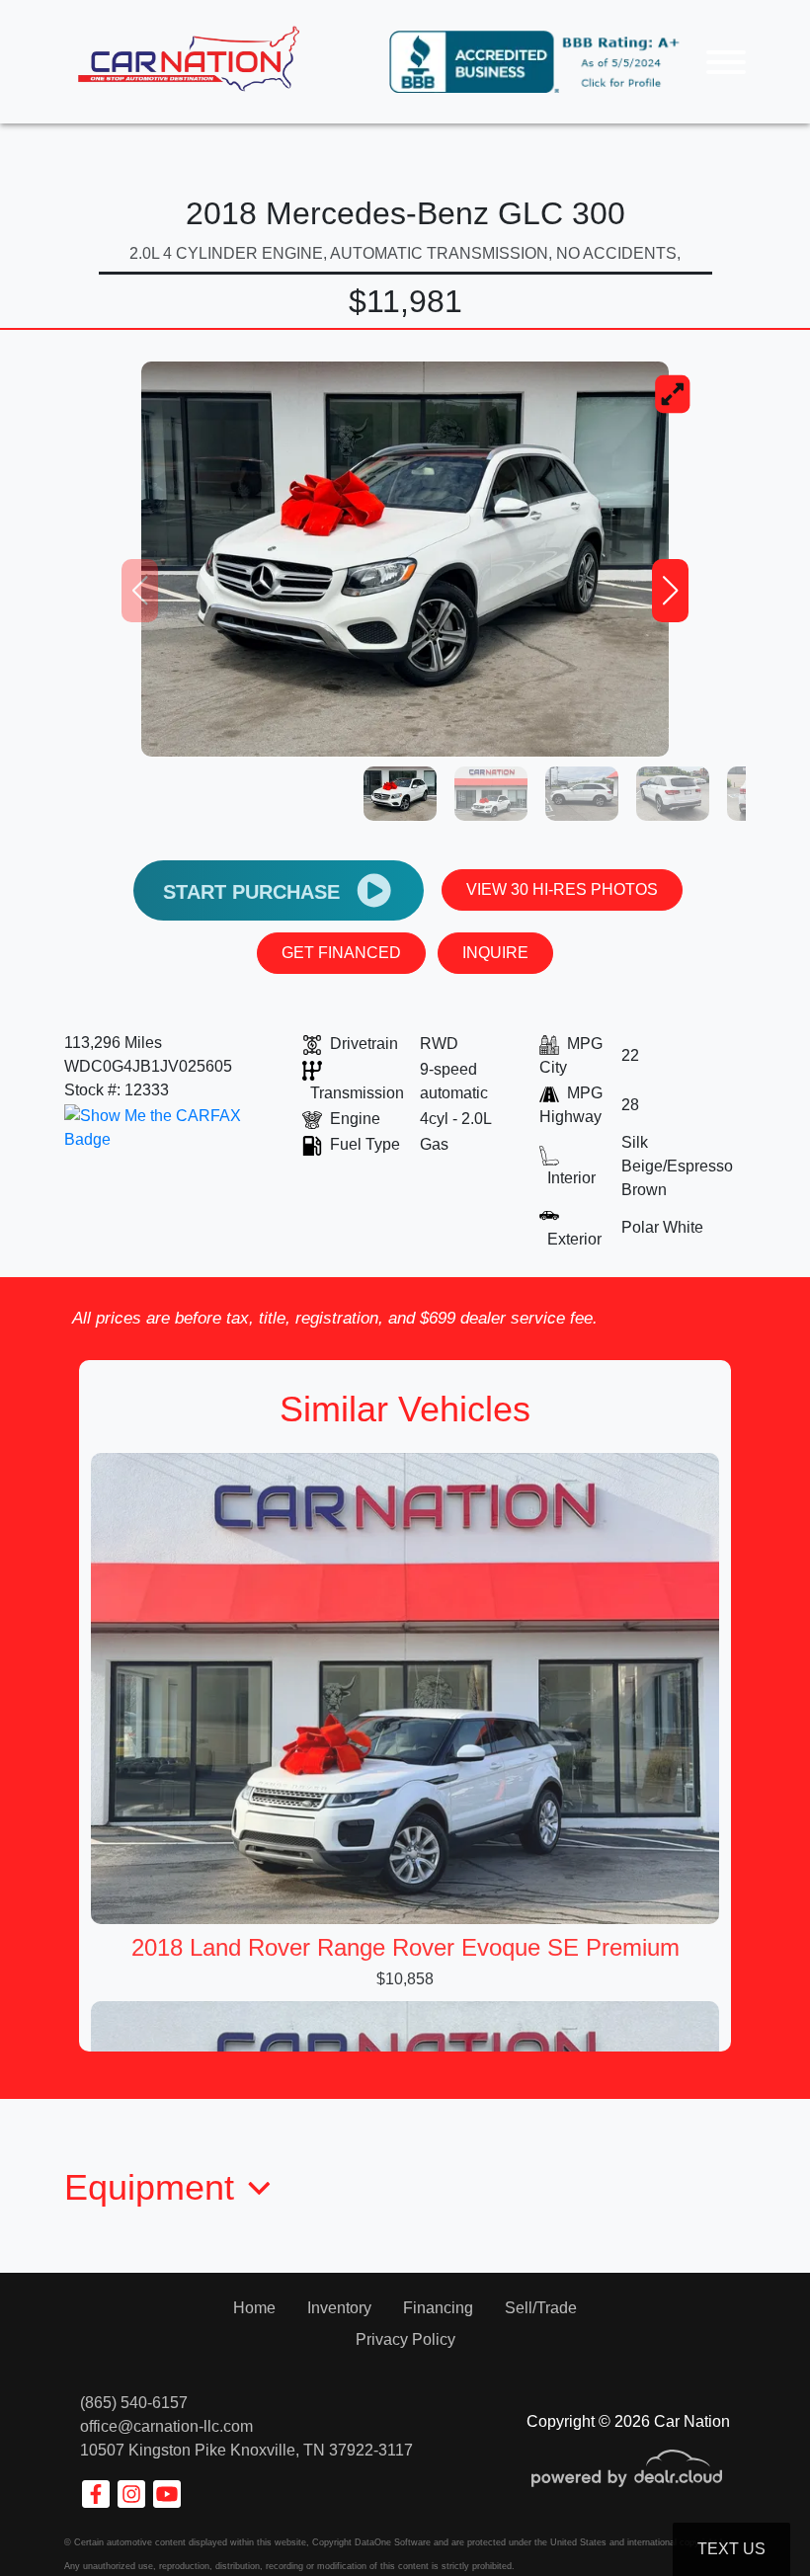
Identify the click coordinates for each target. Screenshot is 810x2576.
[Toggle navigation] (726, 62)
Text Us (731, 2549)
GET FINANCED (341, 953)
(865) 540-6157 (134, 2403)
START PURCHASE (254, 892)
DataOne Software (393, 2542)
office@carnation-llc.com (166, 2426)
